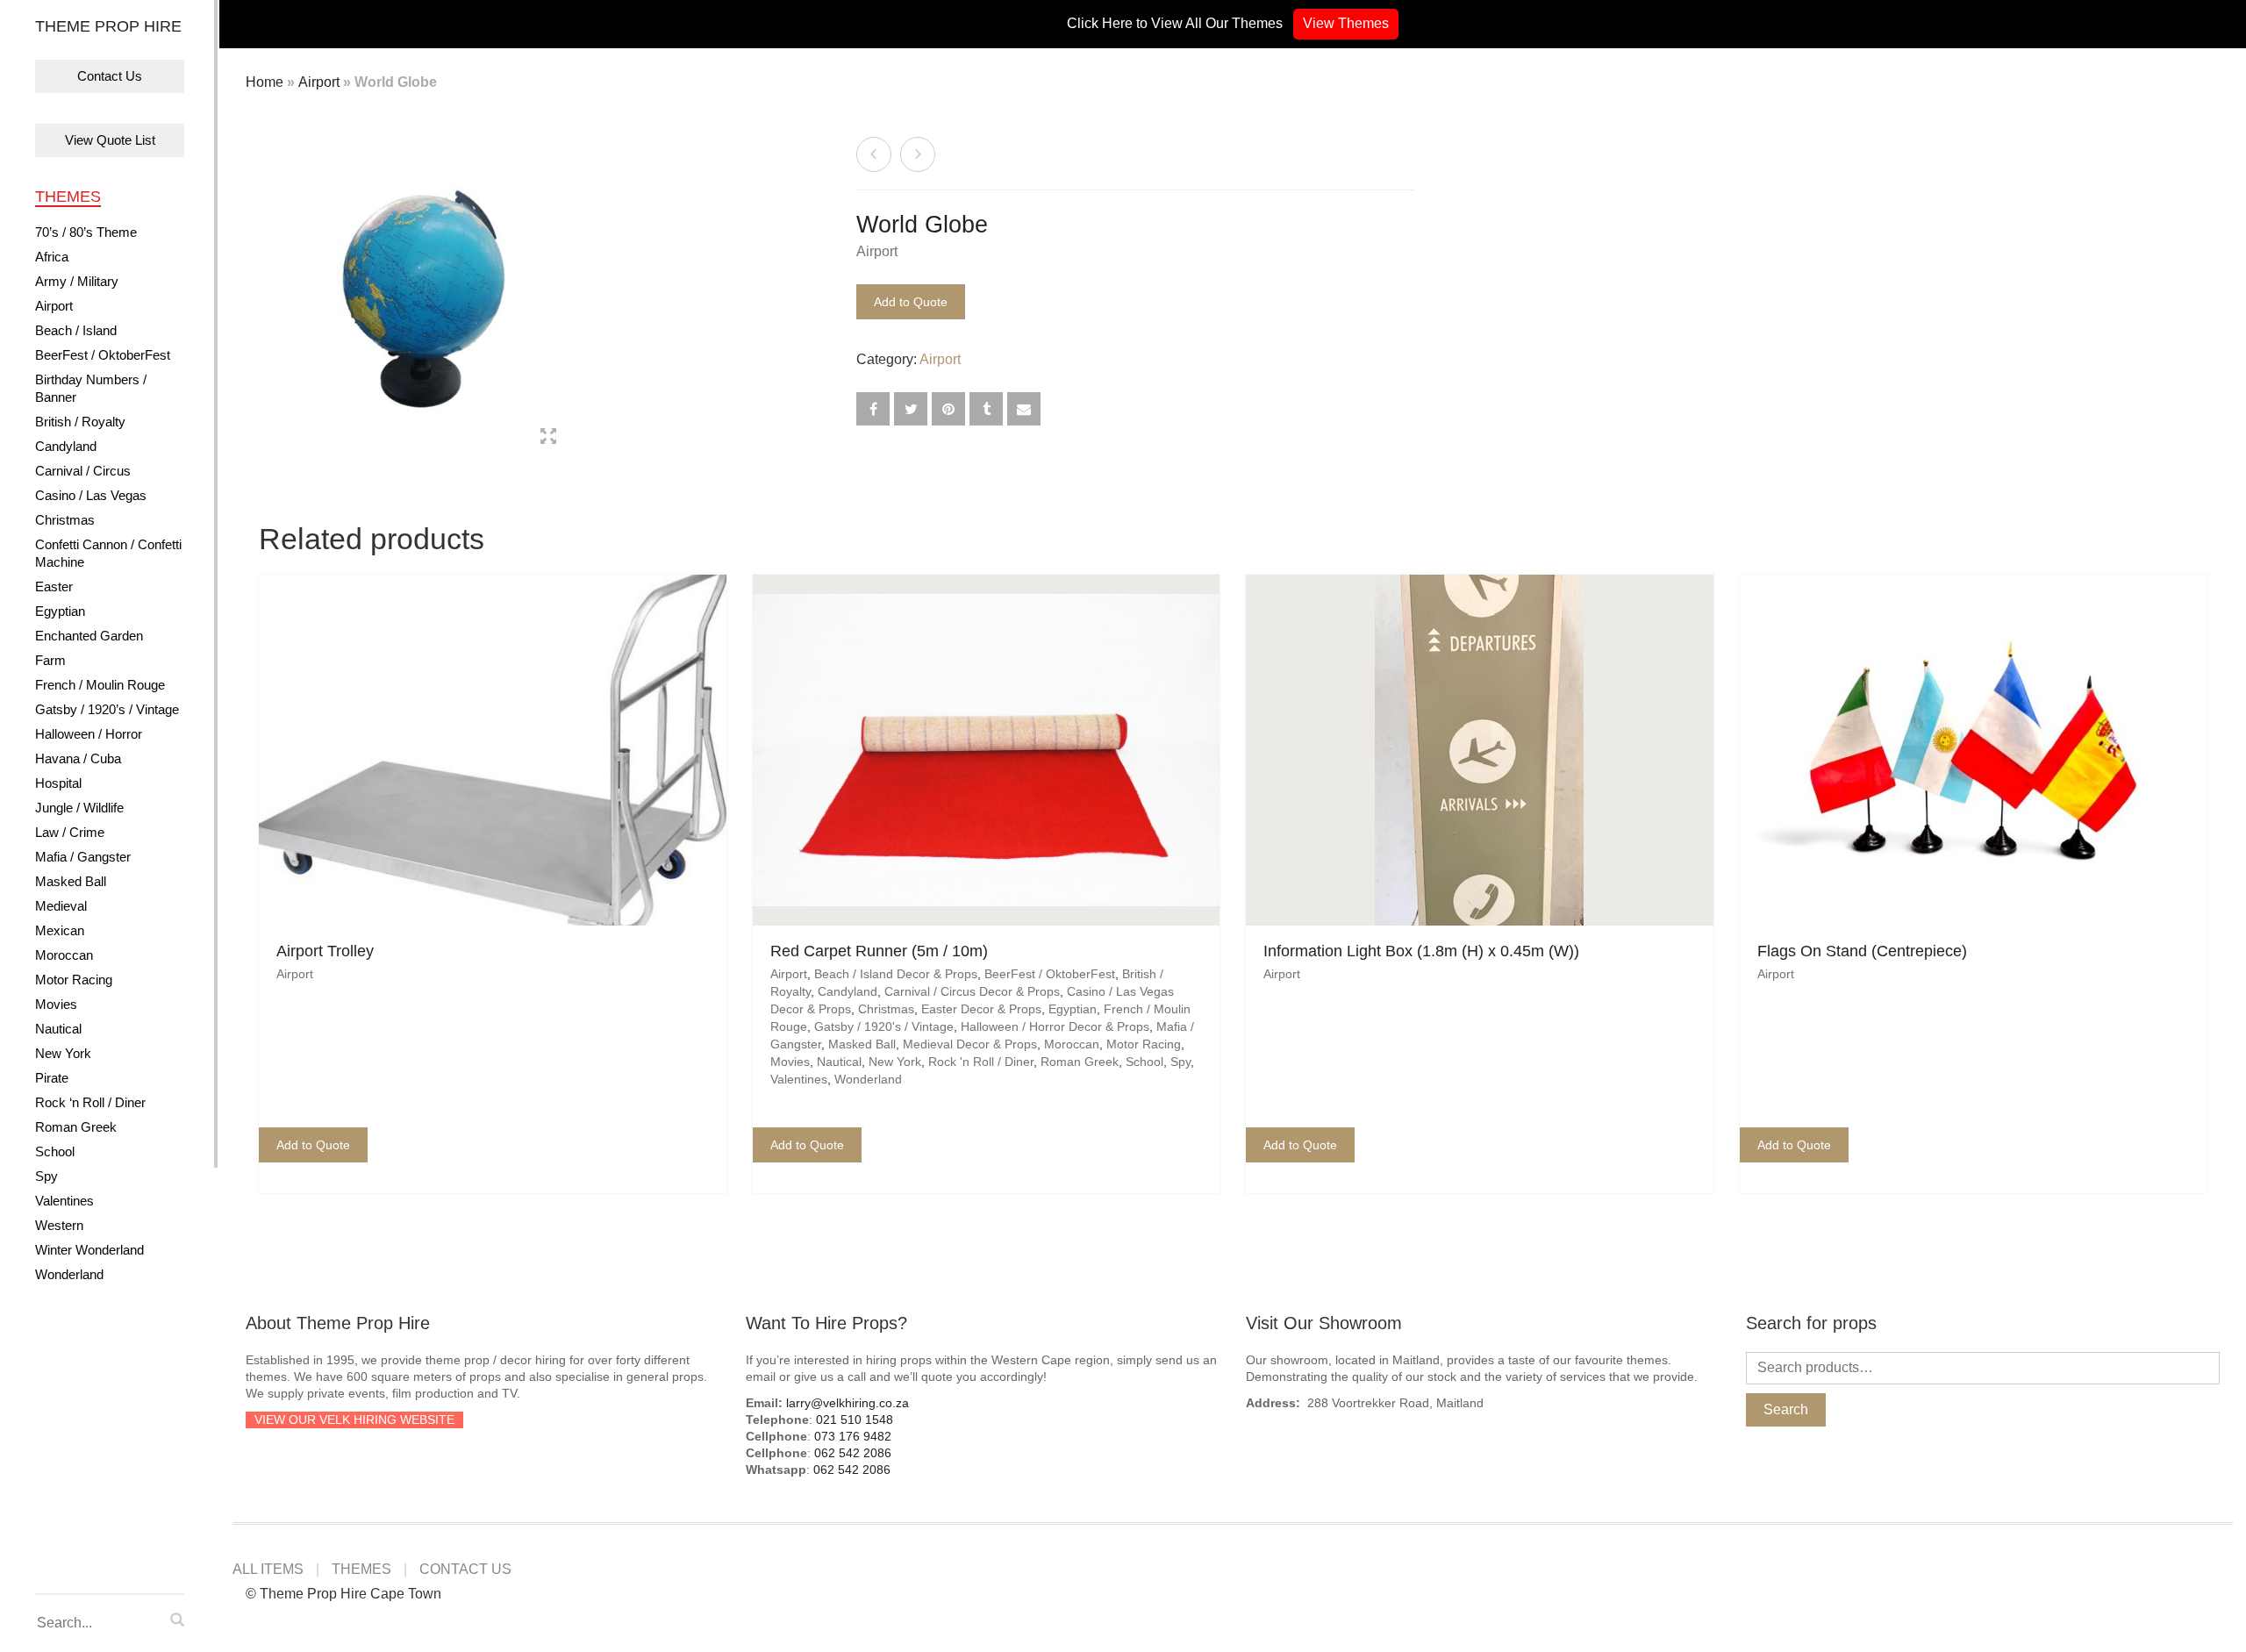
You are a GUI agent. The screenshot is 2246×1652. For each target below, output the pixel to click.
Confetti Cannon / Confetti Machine (108, 553)
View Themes (1346, 23)
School (55, 1151)
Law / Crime (70, 832)
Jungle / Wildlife (79, 808)
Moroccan (64, 955)
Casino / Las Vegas (91, 495)
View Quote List (110, 140)
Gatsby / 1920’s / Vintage (107, 709)
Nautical (58, 1029)
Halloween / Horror (89, 734)
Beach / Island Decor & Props (896, 974)
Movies (56, 1004)
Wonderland (69, 1274)
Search (1786, 1409)
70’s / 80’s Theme (86, 232)
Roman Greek (76, 1127)
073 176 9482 (853, 1436)
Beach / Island (76, 330)
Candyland (66, 446)
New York (63, 1053)
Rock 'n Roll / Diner (981, 1062)
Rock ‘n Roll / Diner (90, 1102)
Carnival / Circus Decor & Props (972, 991)
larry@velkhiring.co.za (848, 1403)
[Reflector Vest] (918, 154)
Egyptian (60, 611)
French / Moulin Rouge (100, 685)
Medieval (61, 906)
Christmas (65, 520)
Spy (46, 1176)
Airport (54, 306)
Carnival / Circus (83, 471)
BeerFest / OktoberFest (103, 355)
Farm (50, 660)
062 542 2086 (853, 1453)
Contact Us (110, 76)
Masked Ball (71, 881)
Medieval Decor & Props (970, 1044)
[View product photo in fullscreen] (548, 439)
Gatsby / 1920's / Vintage (884, 1026)
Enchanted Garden (89, 636)
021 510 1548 (855, 1420)
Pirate (52, 1078)
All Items (268, 1569)
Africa (52, 257)
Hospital (58, 783)
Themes (68, 197)
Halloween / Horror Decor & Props (1055, 1026)
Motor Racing (74, 980)
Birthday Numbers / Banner (91, 388)
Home (265, 82)
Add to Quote (911, 302)
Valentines (64, 1201)
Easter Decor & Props (981, 1009)
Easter (54, 586)
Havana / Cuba (78, 758)
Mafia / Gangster (83, 857)
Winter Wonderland (89, 1250)
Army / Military (77, 281)
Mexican (60, 930)
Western (59, 1225)
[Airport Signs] (874, 154)
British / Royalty (80, 422)
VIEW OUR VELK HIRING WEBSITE (354, 1420)
